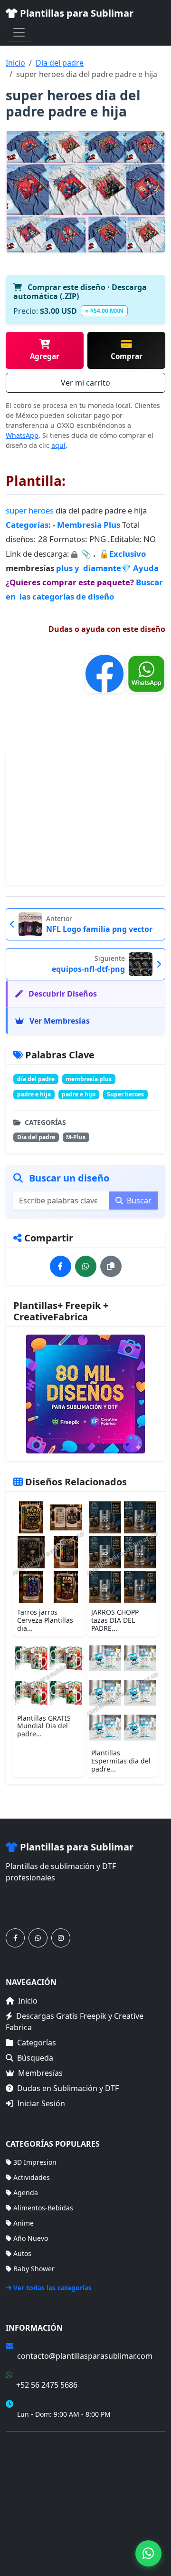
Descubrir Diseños (62, 994)
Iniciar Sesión (41, 2103)
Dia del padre (60, 63)
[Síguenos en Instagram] (61, 1938)
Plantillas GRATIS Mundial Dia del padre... (44, 1726)
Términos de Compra (39, 2444)
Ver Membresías (59, 1021)
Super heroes (125, 1094)
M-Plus (76, 1137)
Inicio (15, 63)
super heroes (30, 510)
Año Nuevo (31, 2238)
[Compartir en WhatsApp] (86, 1266)
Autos (22, 2253)
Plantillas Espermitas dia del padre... (121, 1761)
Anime (24, 2223)
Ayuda (146, 568)
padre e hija (34, 1094)
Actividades (32, 2177)
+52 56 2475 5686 (47, 2385)
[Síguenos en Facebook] (15, 1938)
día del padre (36, 1079)
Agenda (26, 2193)
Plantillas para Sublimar (76, 13)
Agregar (45, 356)
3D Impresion (35, 2162)
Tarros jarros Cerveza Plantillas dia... (45, 1620)
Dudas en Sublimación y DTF (68, 2088)
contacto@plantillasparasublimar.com (85, 2356)
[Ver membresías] (85, 1394)
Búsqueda (35, 2058)
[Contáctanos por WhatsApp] (38, 1938)
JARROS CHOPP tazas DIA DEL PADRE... (115, 1620)
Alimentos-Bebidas (43, 2208)
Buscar (138, 1201)
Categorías (37, 2043)
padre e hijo (79, 1094)
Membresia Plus (89, 525)
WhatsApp (22, 435)
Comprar (127, 356)
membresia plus (89, 1079)
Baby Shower (34, 2269)
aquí (58, 445)
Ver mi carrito (85, 383)
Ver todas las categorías (52, 2288)
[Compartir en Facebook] (61, 1266)
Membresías (40, 2073)
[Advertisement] (85, 818)
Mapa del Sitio (28, 2458)
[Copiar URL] (111, 1266)
